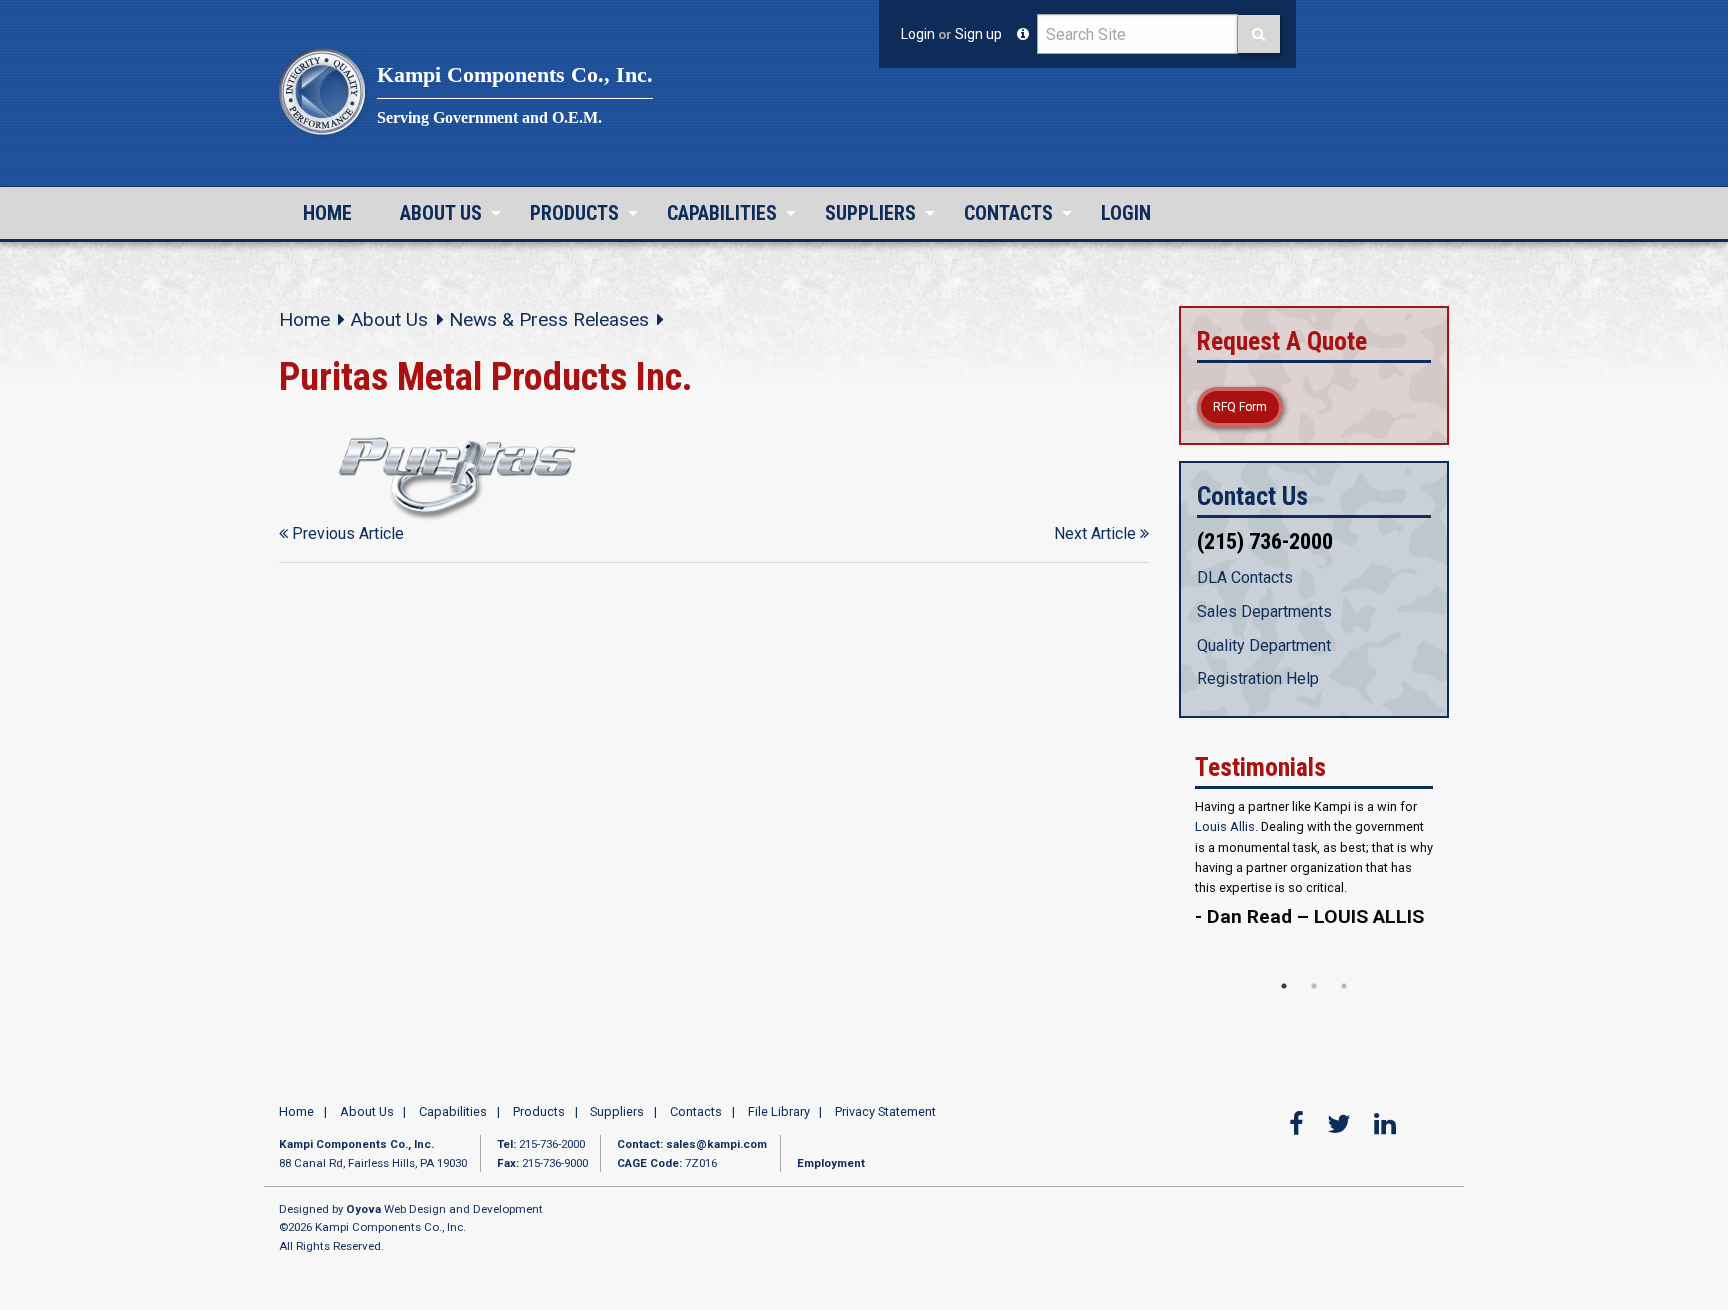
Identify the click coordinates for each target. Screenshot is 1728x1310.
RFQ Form (1240, 407)
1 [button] (1284, 997)
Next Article (1097, 533)
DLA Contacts (1245, 577)
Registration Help (1258, 678)
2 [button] (1314, 997)
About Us (441, 213)
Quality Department (1264, 645)
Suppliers (870, 213)
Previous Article (346, 533)
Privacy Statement (885, 1123)
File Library (779, 1123)
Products (574, 213)
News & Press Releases (549, 319)
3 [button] (1344, 997)
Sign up (978, 34)
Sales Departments (1264, 611)
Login (918, 34)
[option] (1314, 894)
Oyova (363, 1220)
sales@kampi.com (716, 1156)
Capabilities (722, 213)
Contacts (1008, 213)
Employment (831, 1174)
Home (327, 213)
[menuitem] (327, 213)
